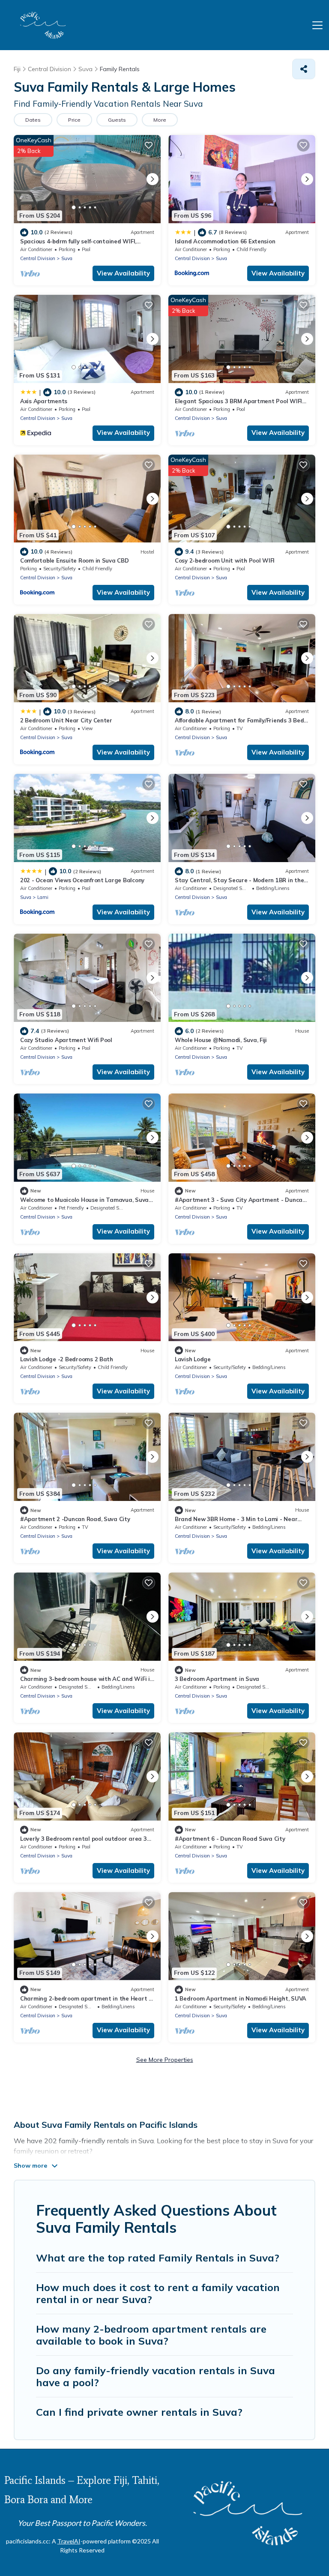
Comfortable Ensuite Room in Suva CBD (75, 560)
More (160, 120)
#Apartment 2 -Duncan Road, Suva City (75, 1519)
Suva (67, 258)
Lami (43, 897)
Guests (117, 120)
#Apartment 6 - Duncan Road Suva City (230, 1839)
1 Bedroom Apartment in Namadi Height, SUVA (241, 1998)
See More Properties (165, 2060)
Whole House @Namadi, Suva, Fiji (221, 1040)
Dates (33, 120)
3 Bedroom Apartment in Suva (217, 1679)
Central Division (38, 258)
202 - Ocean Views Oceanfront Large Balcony (82, 880)
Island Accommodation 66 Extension (225, 241)
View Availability (123, 273)
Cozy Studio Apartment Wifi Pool (66, 1040)
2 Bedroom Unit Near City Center (66, 720)
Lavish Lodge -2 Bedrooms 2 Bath (67, 1359)
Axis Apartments (44, 401)
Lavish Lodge (193, 1359)
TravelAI (69, 2541)
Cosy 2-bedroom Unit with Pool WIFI (225, 560)
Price (74, 120)
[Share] (304, 69)
